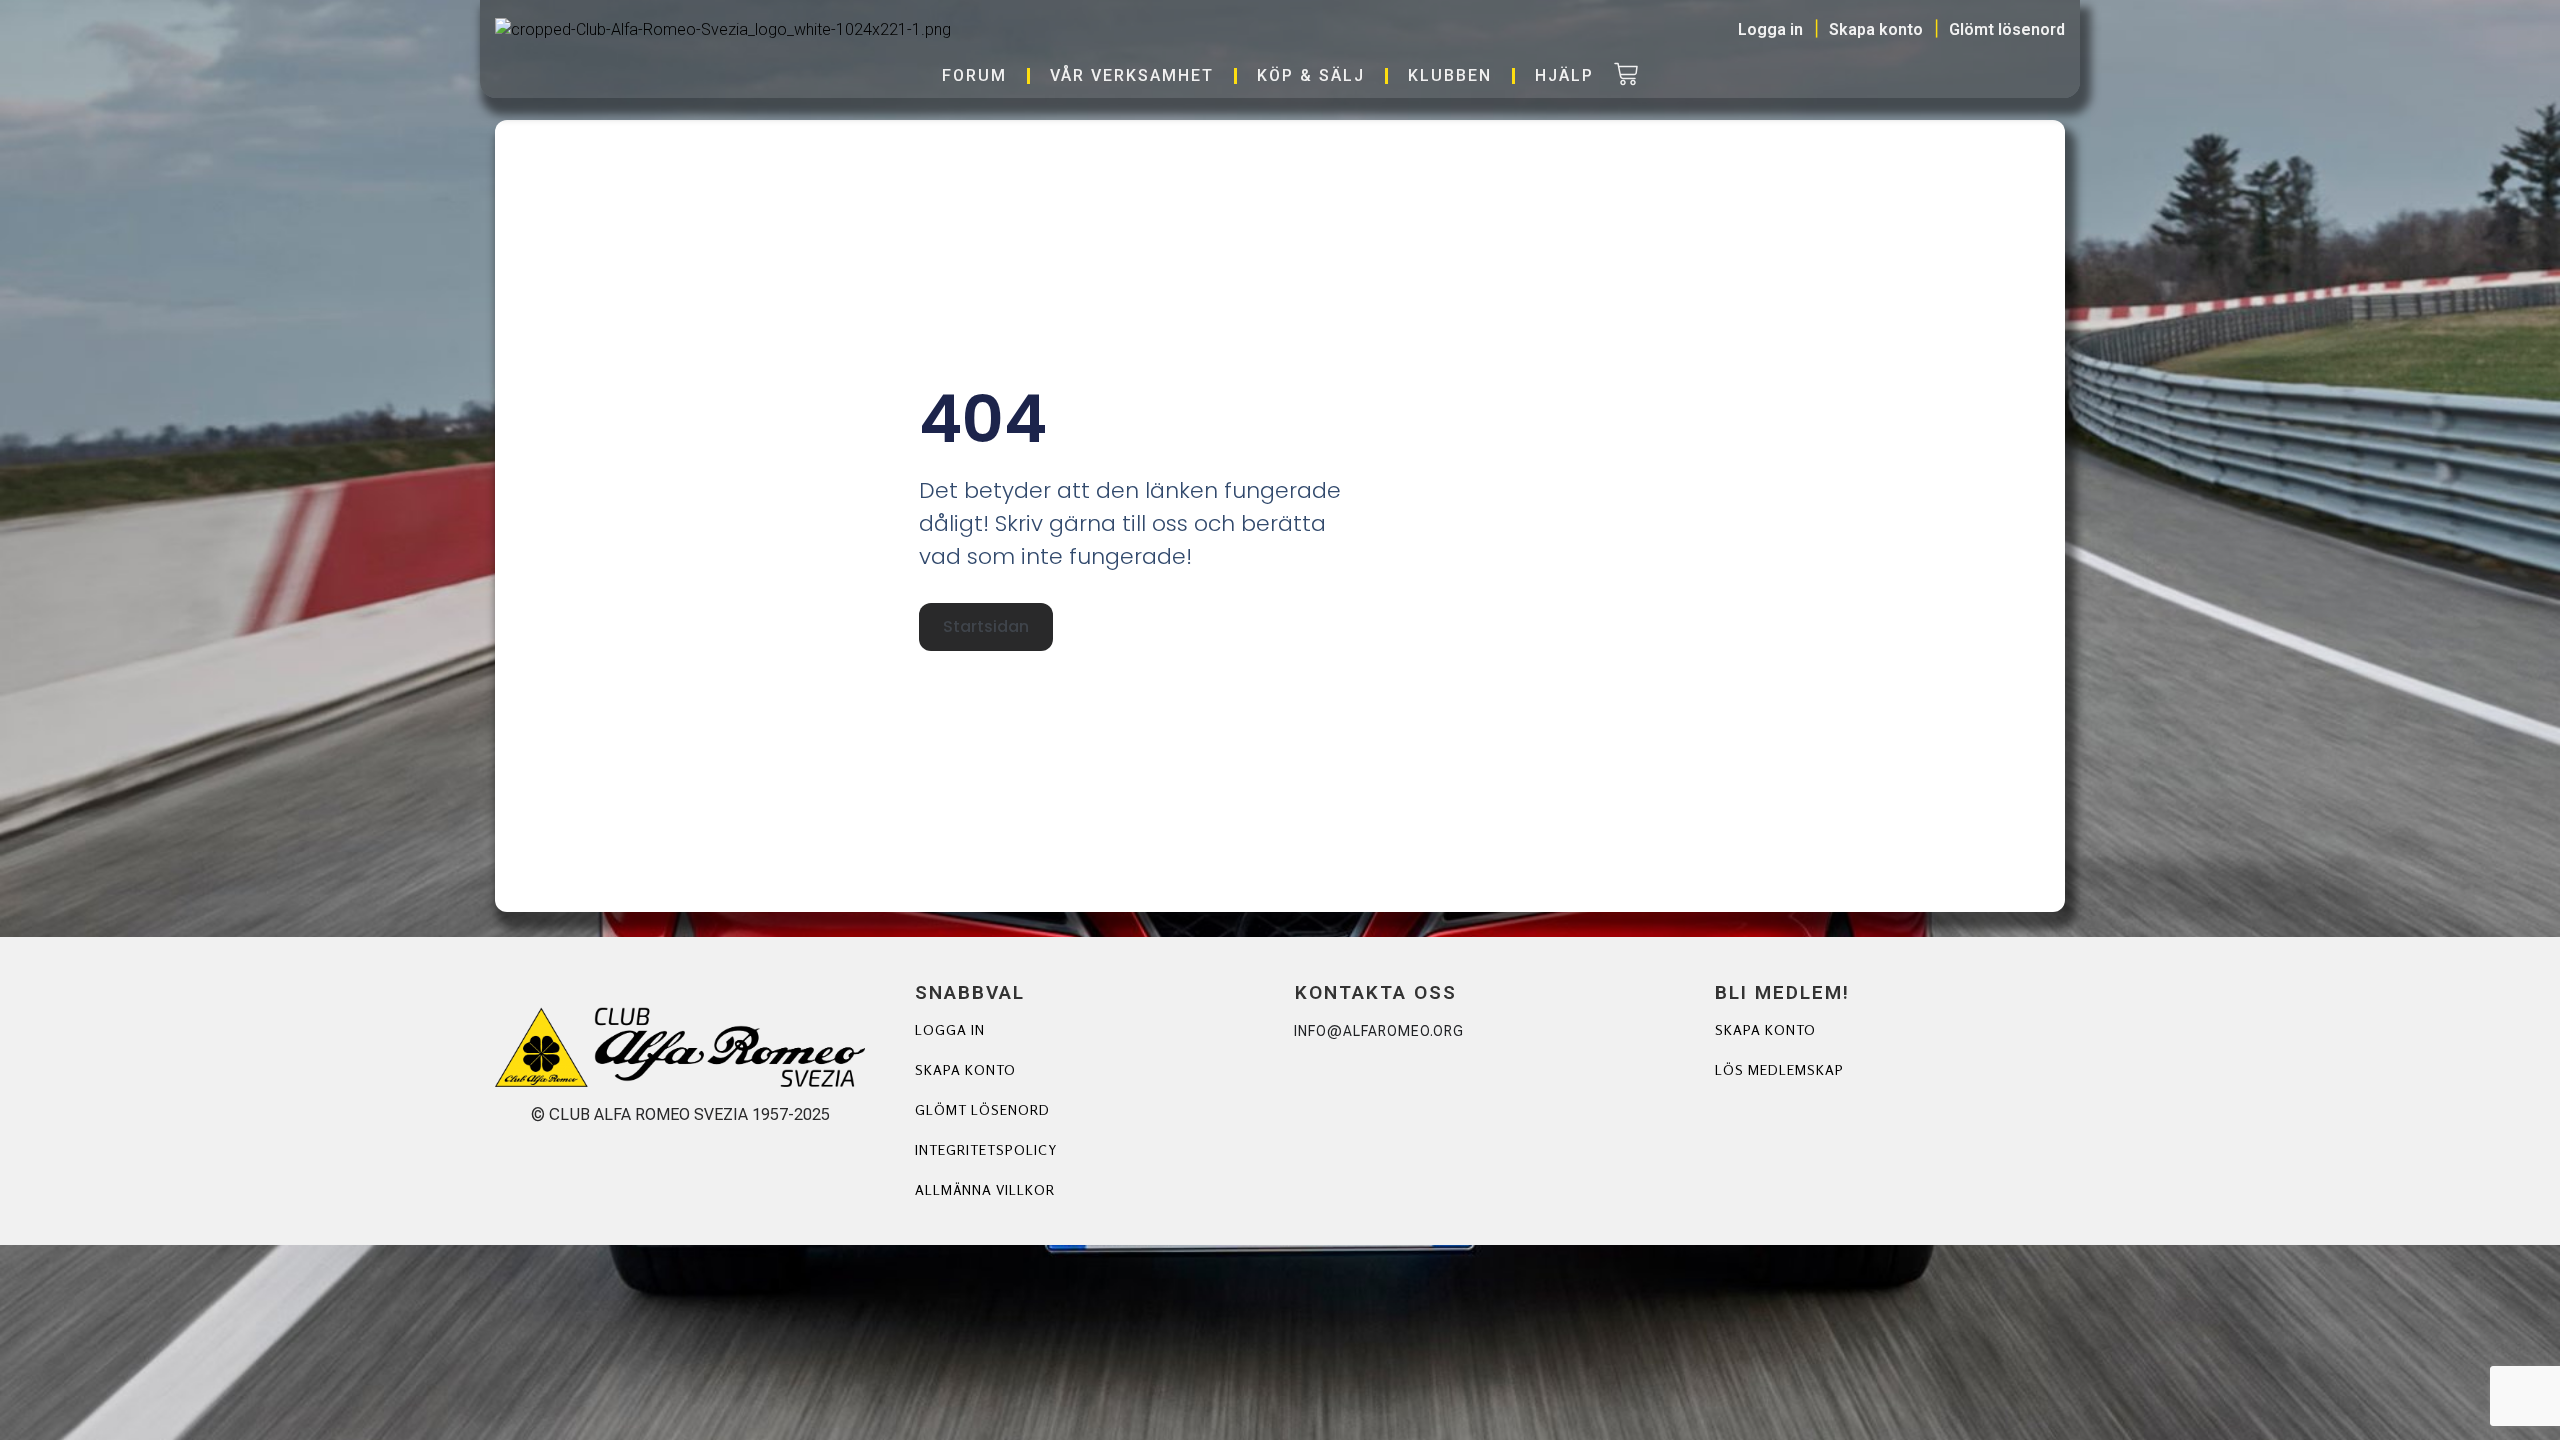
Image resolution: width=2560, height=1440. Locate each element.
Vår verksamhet (1132, 75)
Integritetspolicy (986, 1149)
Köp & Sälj (1311, 75)
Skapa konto (965, 1069)
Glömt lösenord (982, 1109)
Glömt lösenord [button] (2007, 29)
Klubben (1450, 75)
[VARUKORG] (1626, 76)
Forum (974, 75)
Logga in (950, 1029)
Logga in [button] (1770, 29)
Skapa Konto (1765, 1029)
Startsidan (986, 626)
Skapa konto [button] (1876, 29)
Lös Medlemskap (1779, 1069)
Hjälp (1564, 75)
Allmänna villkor (985, 1189)
